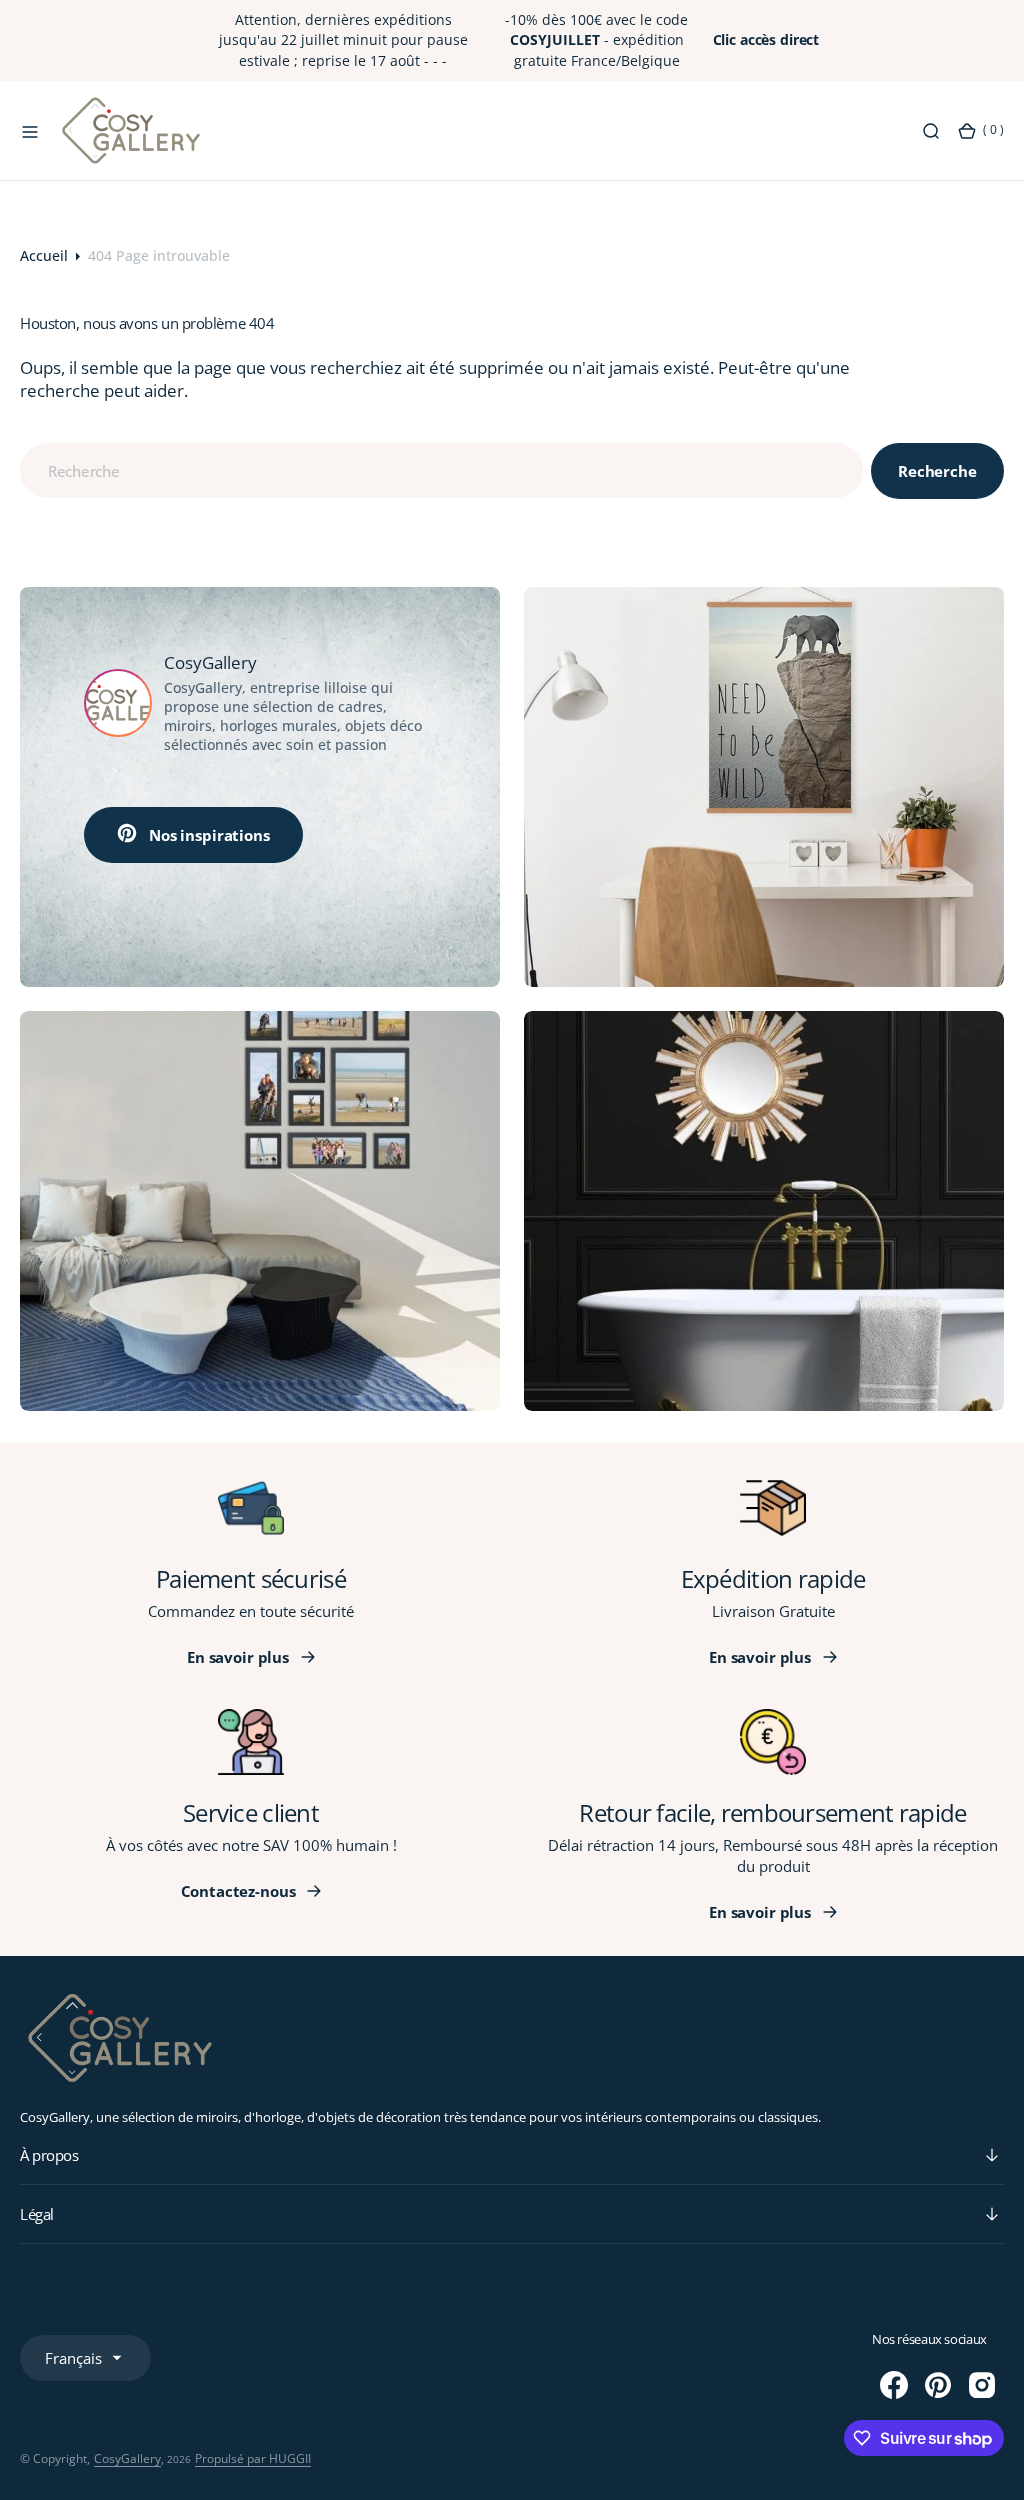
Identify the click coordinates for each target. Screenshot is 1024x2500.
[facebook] (894, 2385)
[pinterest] (938, 2385)
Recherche (937, 471)
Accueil (44, 255)
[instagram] (982, 2385)
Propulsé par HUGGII (253, 2458)
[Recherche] (931, 130)
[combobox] (441, 470)
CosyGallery (127, 2458)
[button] (30, 130)
